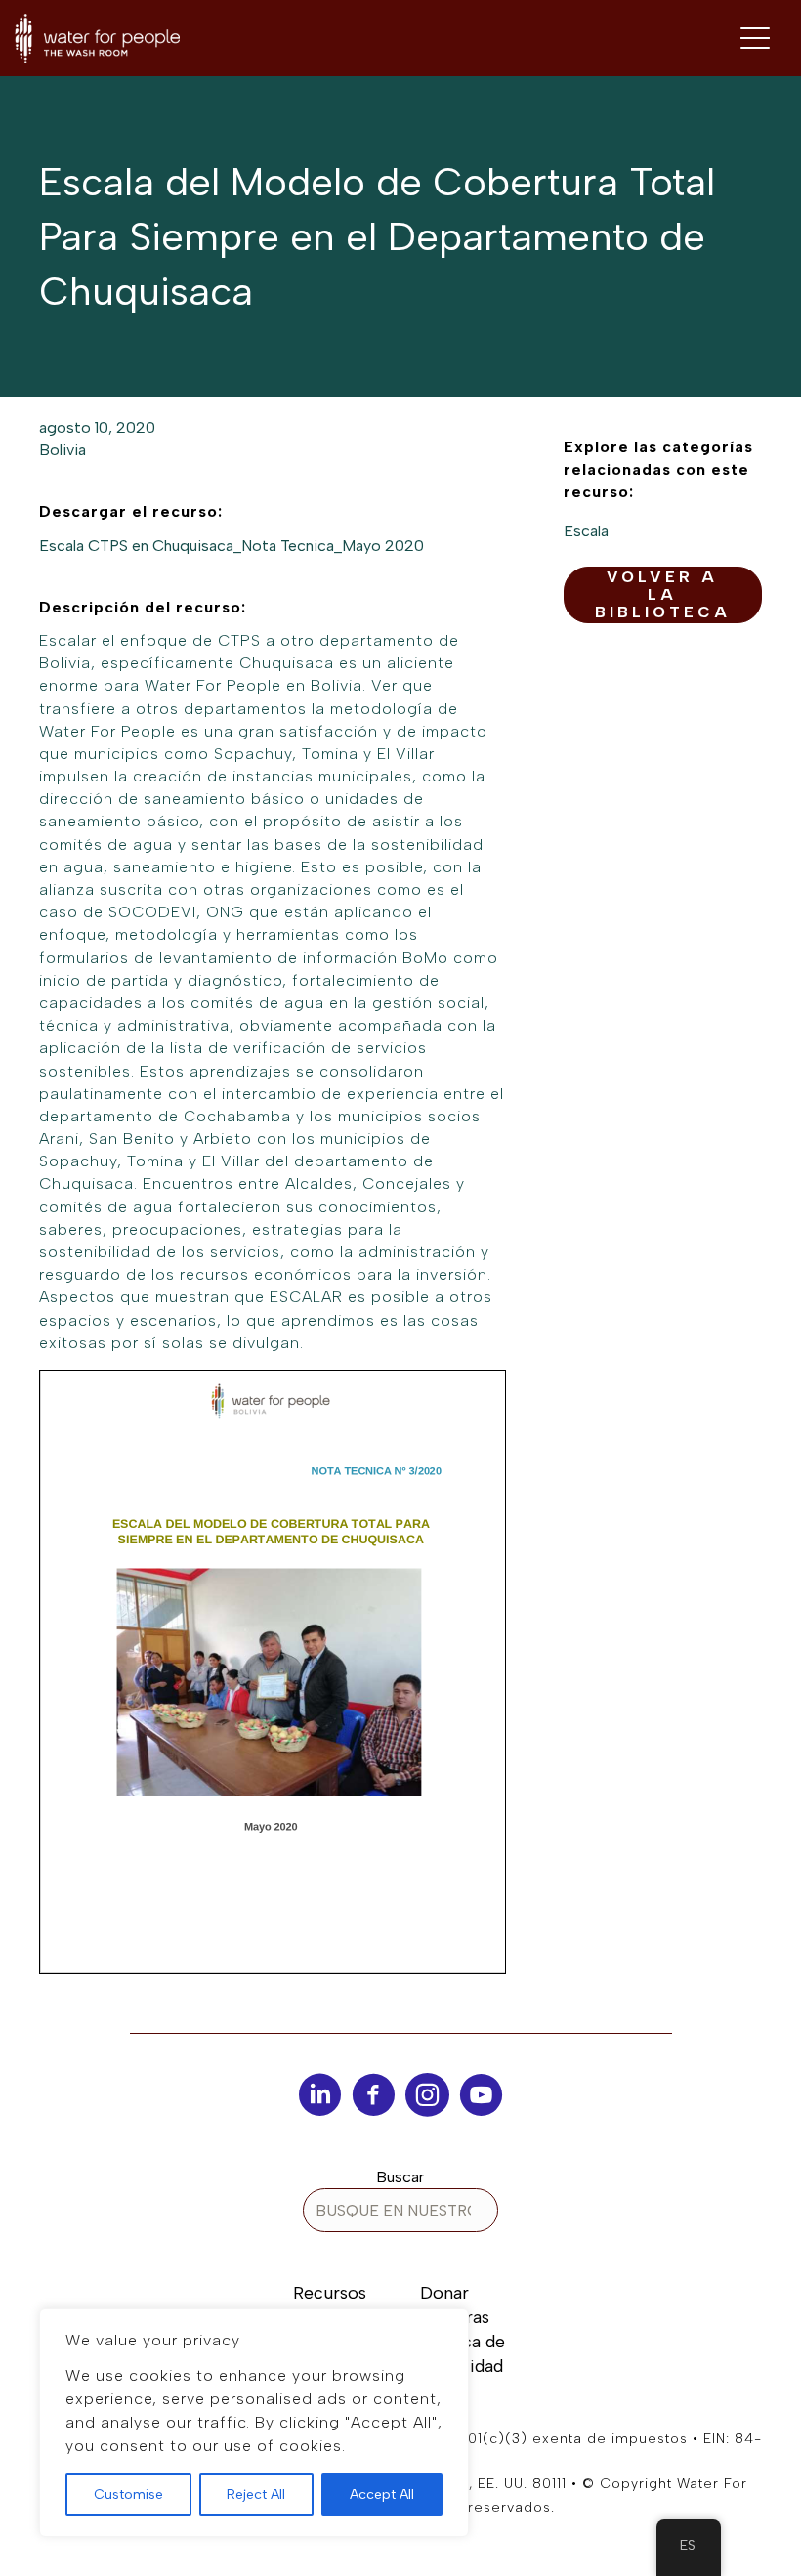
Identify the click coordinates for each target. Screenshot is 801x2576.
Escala (586, 531)
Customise (128, 2494)
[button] (663, 595)
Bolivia (63, 450)
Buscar (400, 2177)
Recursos (330, 2293)
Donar (444, 2293)
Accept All (382, 2494)
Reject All (256, 2494)
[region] (254, 2423)
